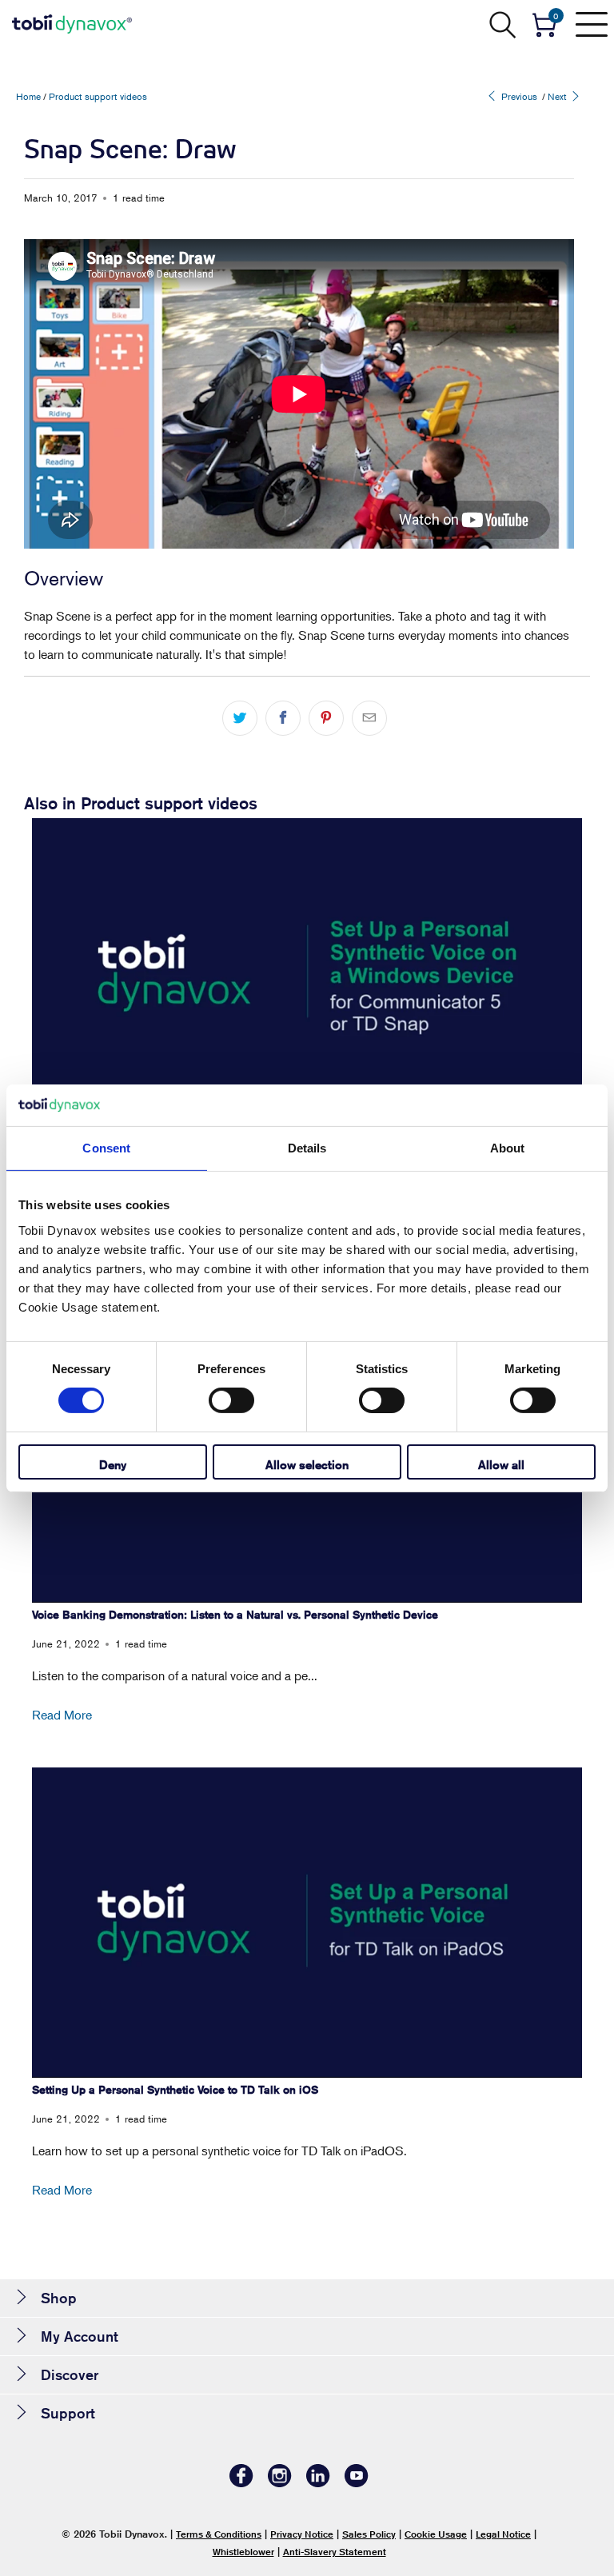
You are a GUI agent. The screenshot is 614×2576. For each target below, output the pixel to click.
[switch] (231, 1400)
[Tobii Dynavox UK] (72, 24)
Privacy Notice (302, 2534)
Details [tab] (307, 1148)
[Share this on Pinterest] (326, 718)
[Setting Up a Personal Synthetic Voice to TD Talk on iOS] (307, 1922)
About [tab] (508, 1148)
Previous (518, 96)
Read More (62, 1715)
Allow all (501, 1465)
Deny (113, 1465)
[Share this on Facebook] (283, 718)
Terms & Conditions (219, 2534)
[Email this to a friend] (369, 718)
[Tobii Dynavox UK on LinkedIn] (318, 2483)
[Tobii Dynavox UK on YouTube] (357, 2483)
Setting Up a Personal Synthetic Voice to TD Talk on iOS (175, 2090)
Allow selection (307, 1465)
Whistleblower (243, 2552)
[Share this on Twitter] (240, 718)
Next (558, 96)
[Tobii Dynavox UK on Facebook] (241, 2483)
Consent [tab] (106, 1148)
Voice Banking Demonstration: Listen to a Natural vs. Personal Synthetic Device (235, 1615)
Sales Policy (369, 2534)
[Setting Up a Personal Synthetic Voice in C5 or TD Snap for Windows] (307, 973)
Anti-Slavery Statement (335, 2552)
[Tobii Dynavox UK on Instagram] (280, 2483)
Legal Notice (503, 2534)
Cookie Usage (436, 2534)
